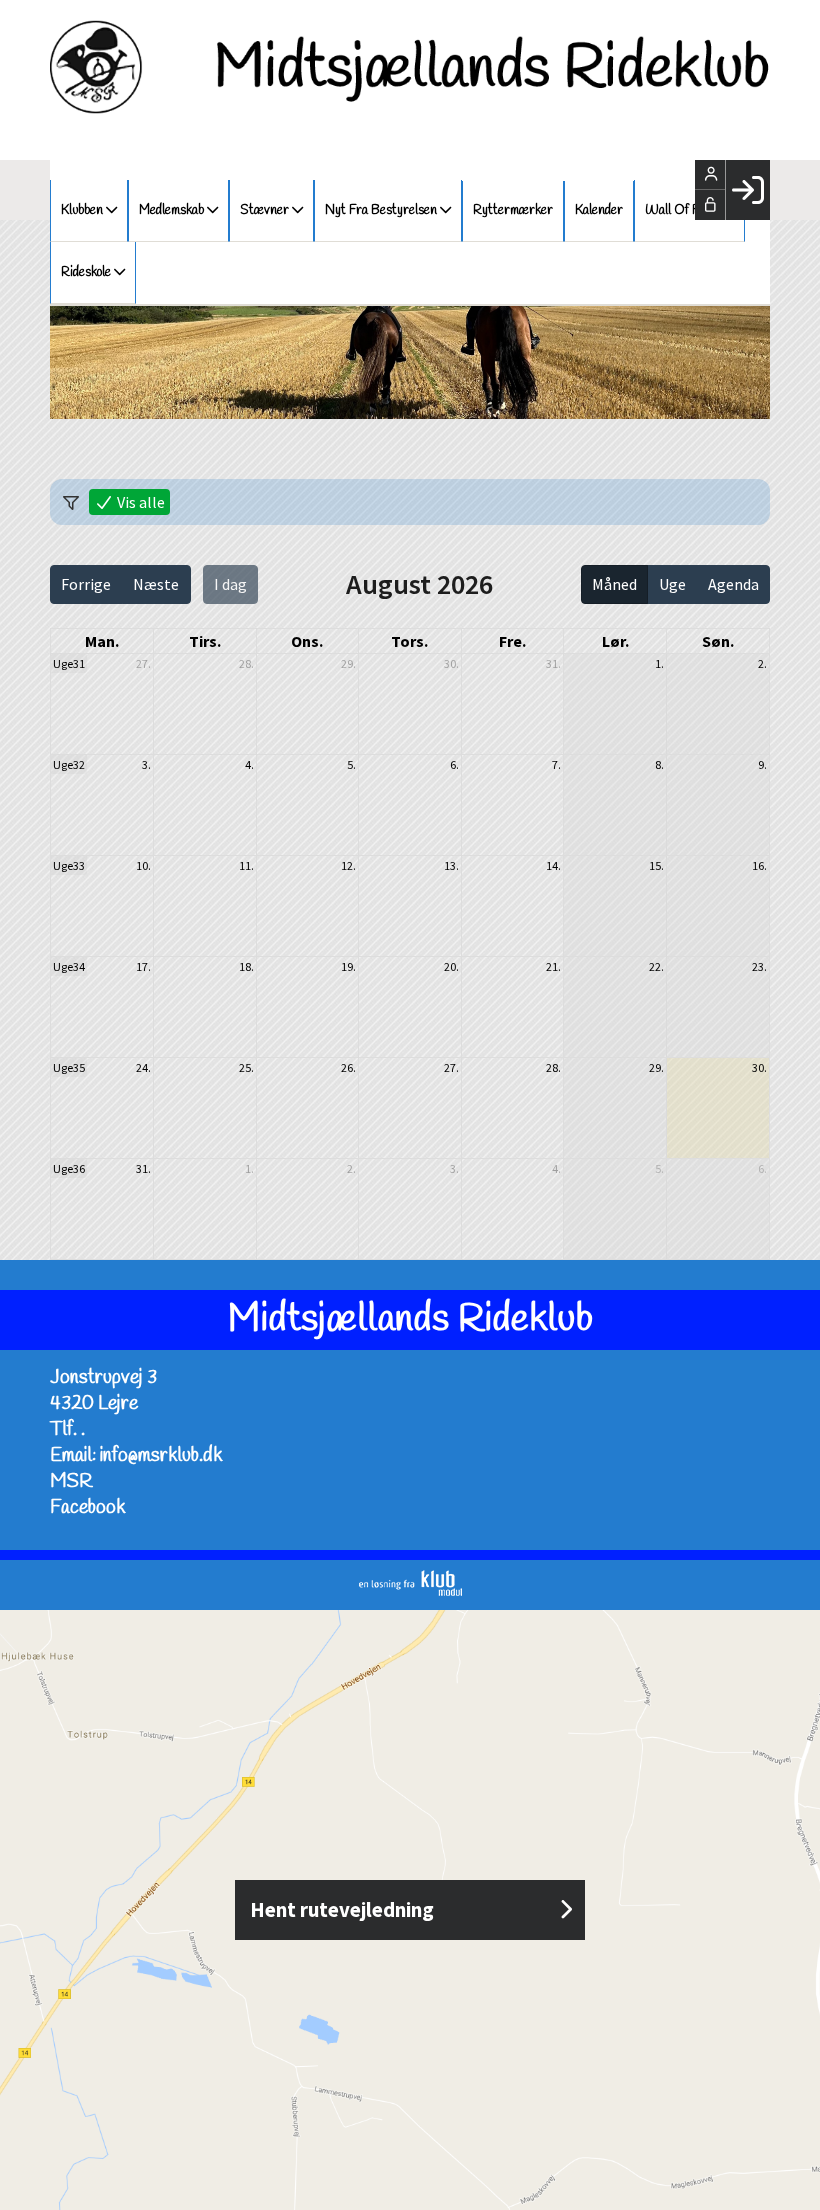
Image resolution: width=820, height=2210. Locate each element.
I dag (230, 584)
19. (348, 966)
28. (246, 663)
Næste (156, 584)
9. (762, 764)
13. (451, 865)
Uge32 (69, 764)
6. (454, 764)
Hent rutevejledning (342, 1910)
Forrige (86, 584)
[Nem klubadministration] (410, 1590)
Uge (672, 584)
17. (143, 966)
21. (553, 966)
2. (762, 663)
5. (351, 764)
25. (246, 1067)
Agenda (733, 584)
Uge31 (69, 663)
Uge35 (69, 1067)
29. (348, 663)
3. (146, 764)
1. (659, 663)
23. (759, 966)
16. (759, 865)
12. (348, 865)
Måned (614, 584)
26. (348, 1067)
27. (143, 663)
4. (249, 764)
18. (246, 966)
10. (143, 865)
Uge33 (69, 865)
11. (246, 865)
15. (656, 865)
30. (451, 663)
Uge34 (69, 966)
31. (553, 663)
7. (556, 764)
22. (656, 966)
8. (659, 764)
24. (143, 1067)
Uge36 (69, 1168)
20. (451, 966)
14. (553, 865)
